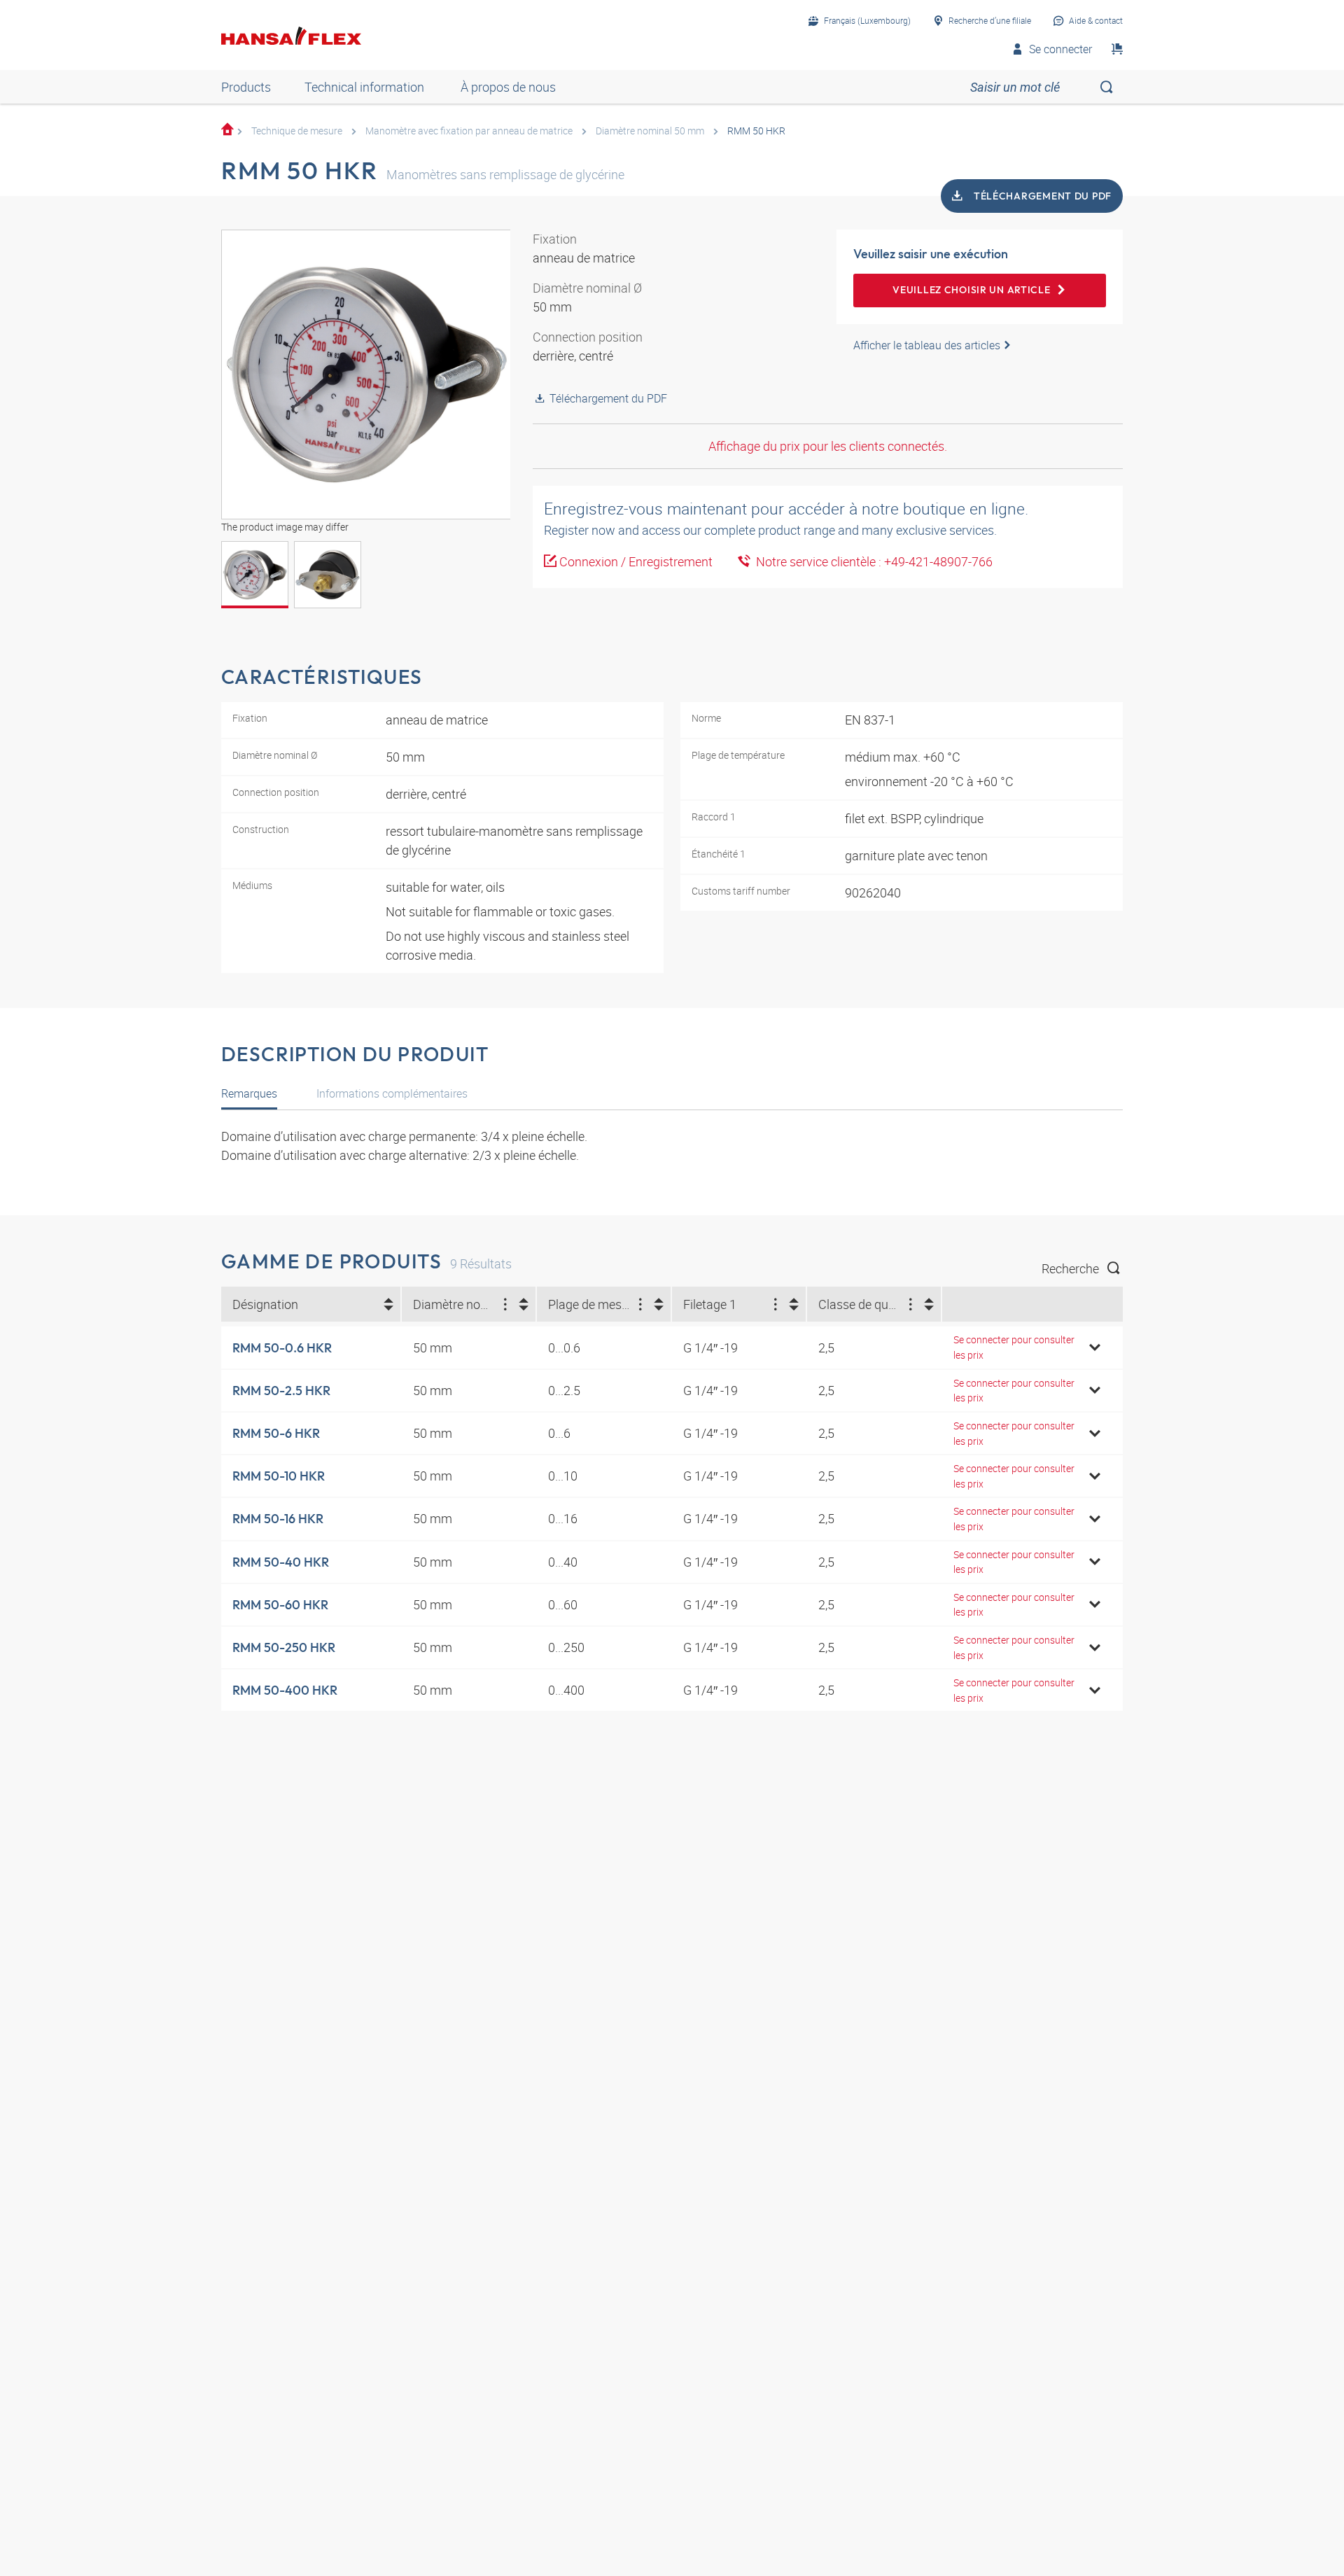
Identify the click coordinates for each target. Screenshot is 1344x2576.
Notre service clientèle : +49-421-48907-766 (871, 561)
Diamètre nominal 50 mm (650, 131)
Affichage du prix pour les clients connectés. (828, 446)
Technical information (364, 87)
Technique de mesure (297, 131)
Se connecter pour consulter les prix (1014, 1347)
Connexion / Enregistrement (636, 561)
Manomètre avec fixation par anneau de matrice (469, 131)
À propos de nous (508, 87)
